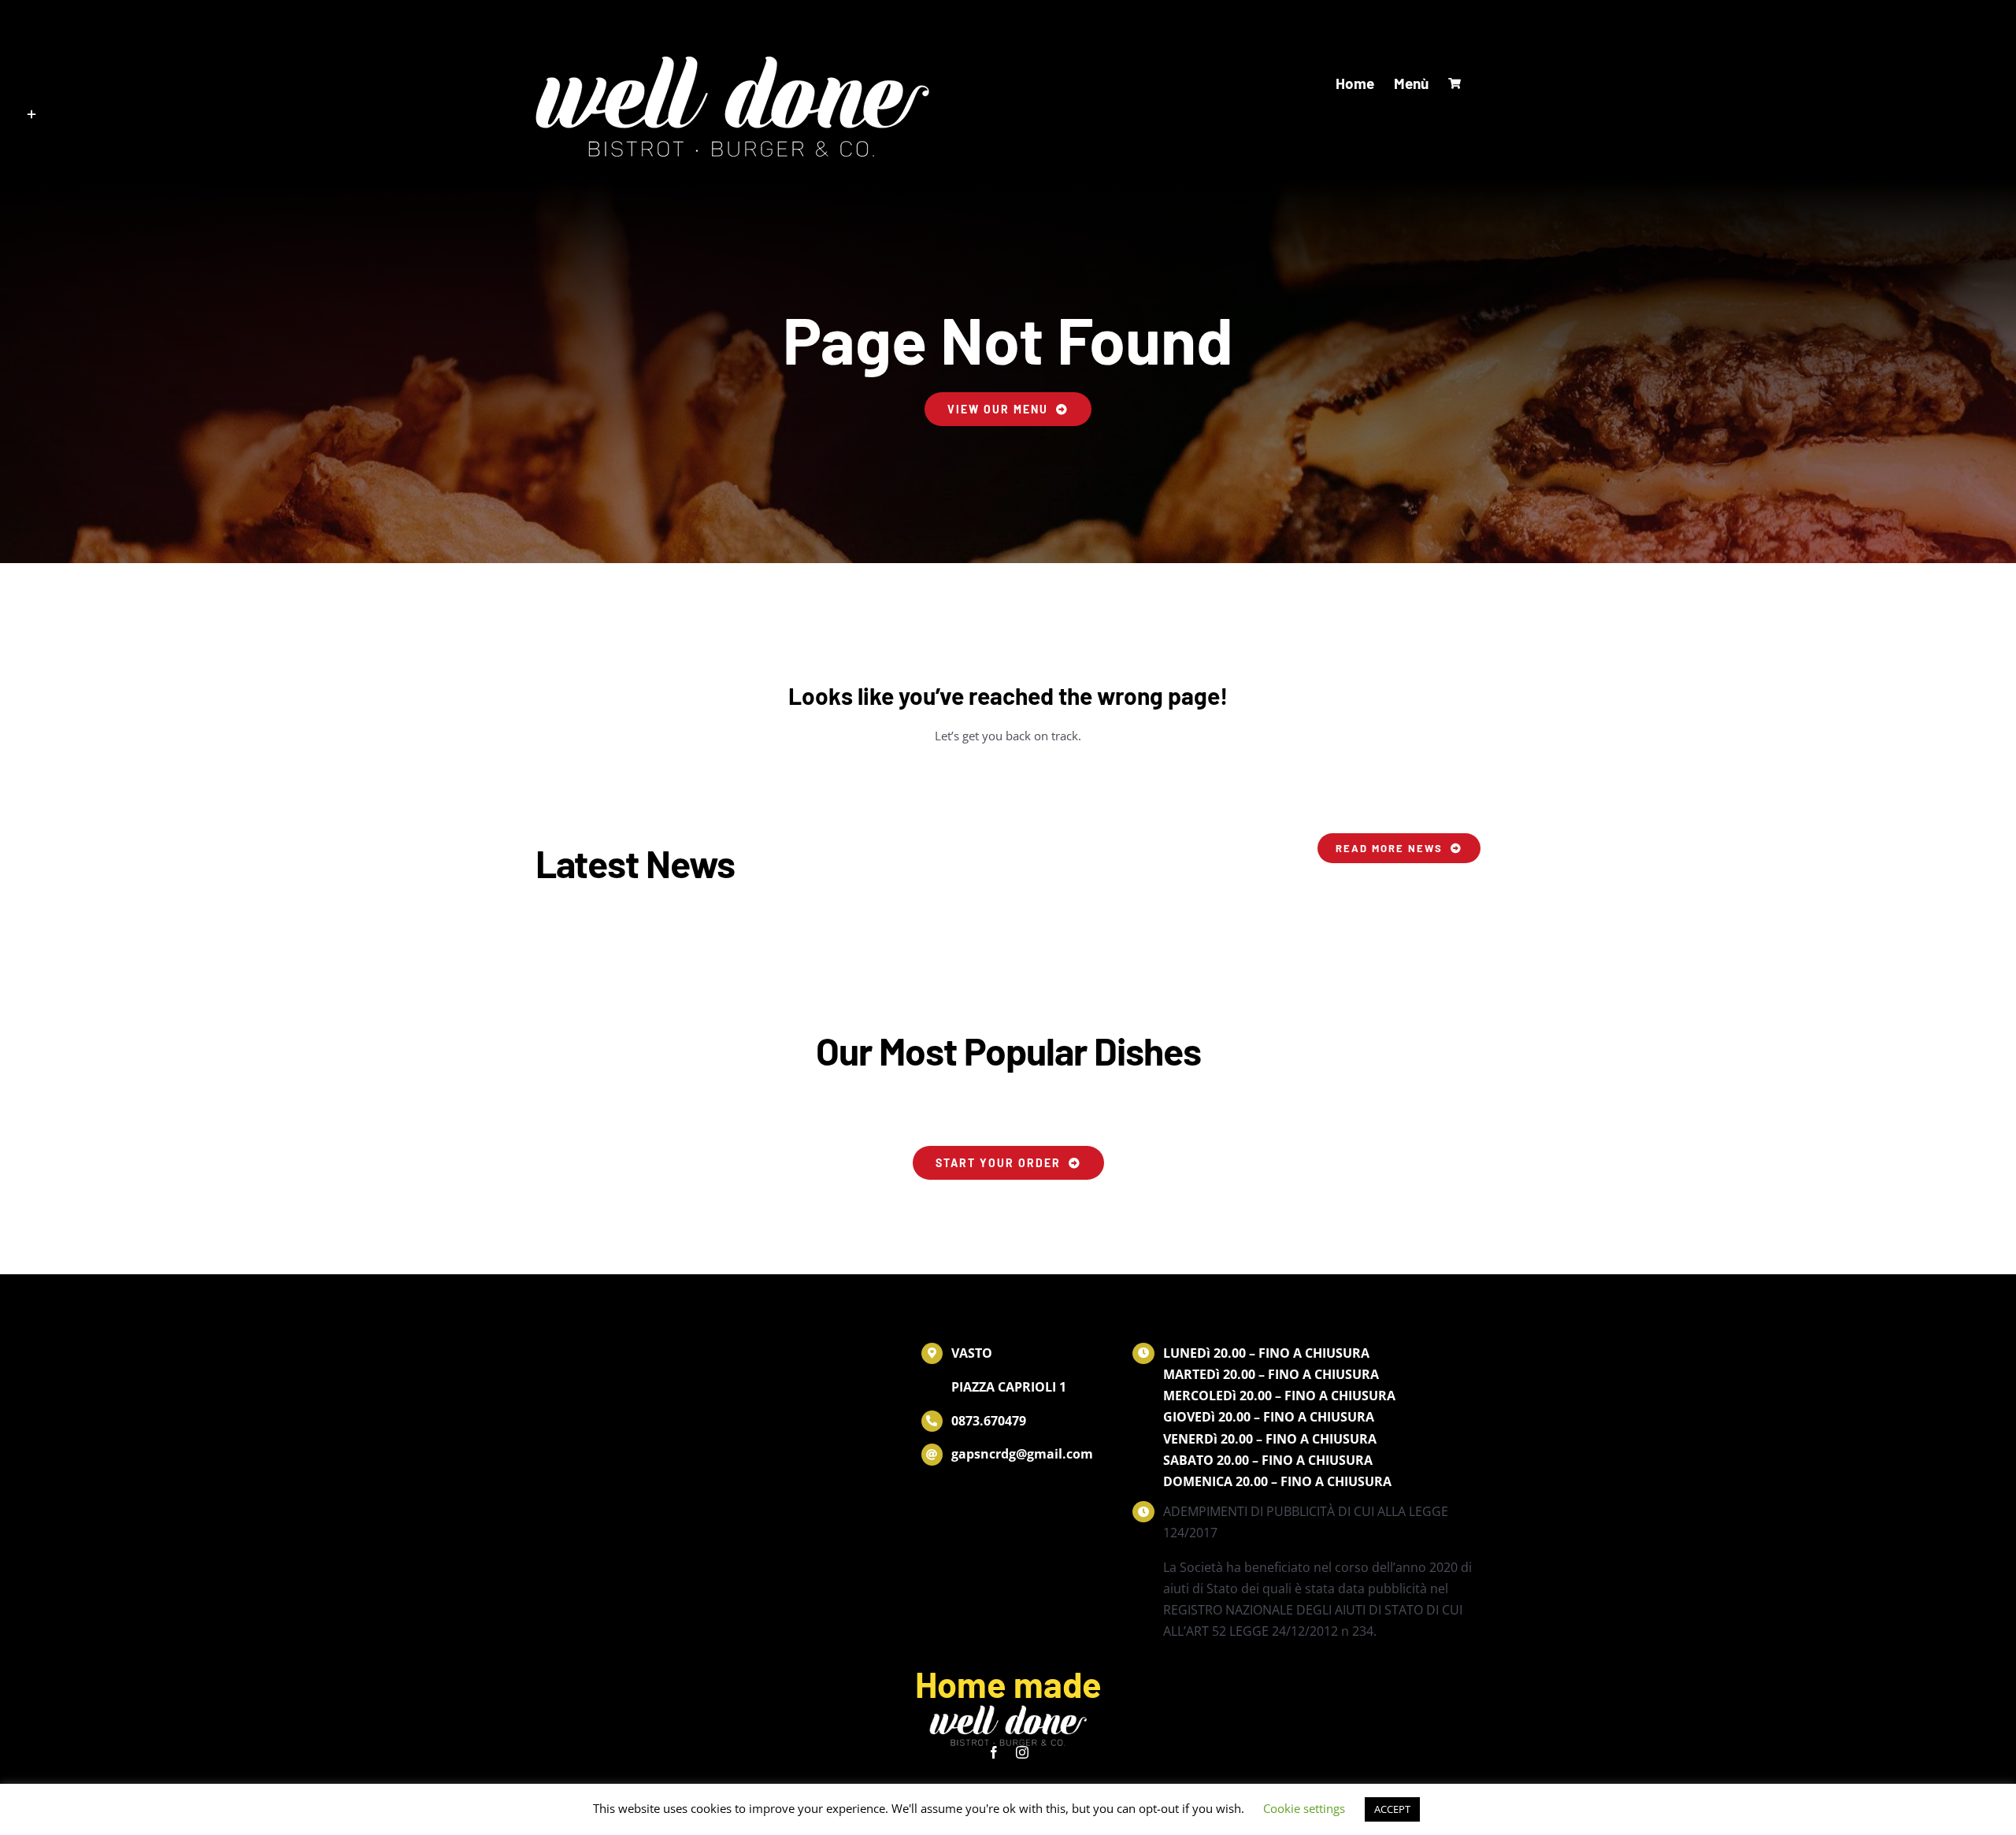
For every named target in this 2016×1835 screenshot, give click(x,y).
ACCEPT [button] (1392, 1809)
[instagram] (1022, 1752)
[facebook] (994, 1752)
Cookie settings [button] (1304, 1808)
